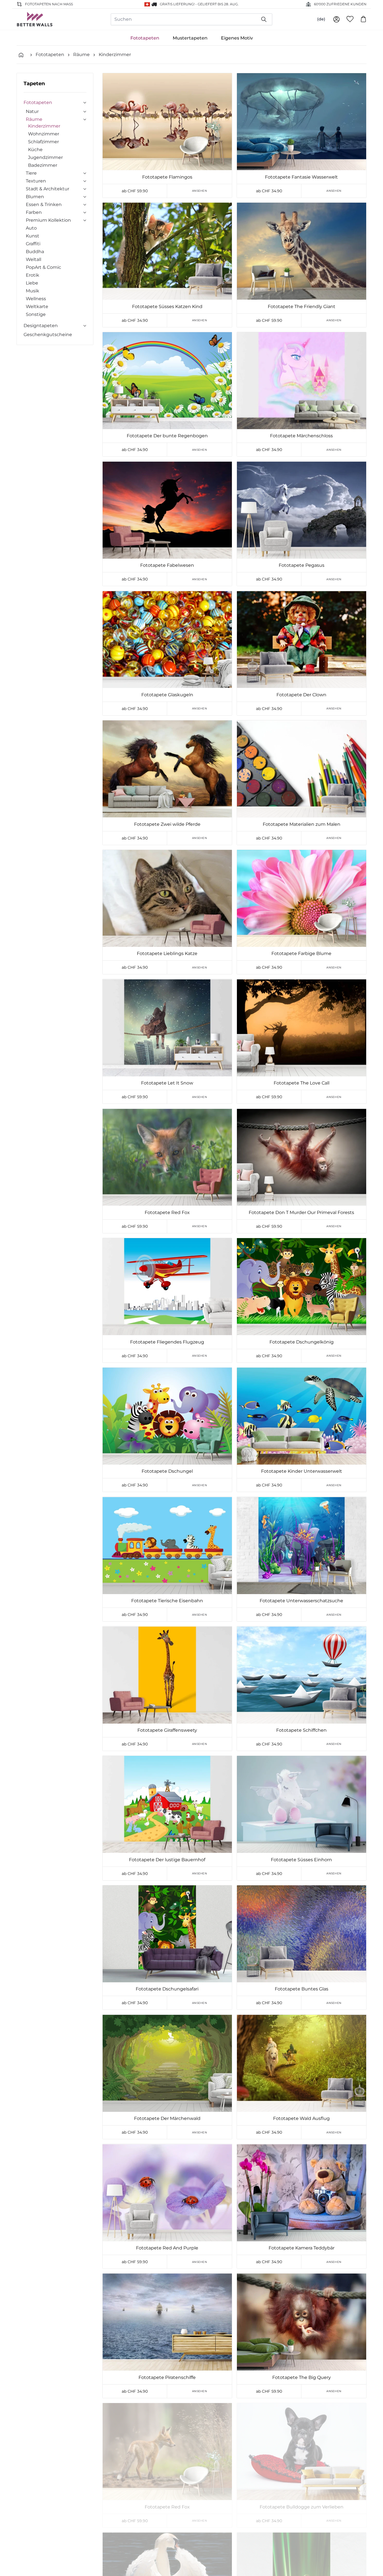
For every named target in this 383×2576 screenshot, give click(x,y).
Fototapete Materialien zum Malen (302, 824)
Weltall (34, 259)
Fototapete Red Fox (167, 1212)
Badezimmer (43, 165)
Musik (33, 291)
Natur (32, 111)
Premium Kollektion (48, 220)
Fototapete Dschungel (167, 1471)
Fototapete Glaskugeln (167, 695)
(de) (321, 19)
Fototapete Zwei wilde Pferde (167, 824)
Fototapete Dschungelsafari (167, 1989)
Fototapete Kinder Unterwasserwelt (302, 1471)
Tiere (31, 173)
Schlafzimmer (43, 142)
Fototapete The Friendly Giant (302, 307)
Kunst (33, 236)
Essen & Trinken (44, 204)
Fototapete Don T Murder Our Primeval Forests (301, 1212)
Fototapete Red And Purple (167, 2248)
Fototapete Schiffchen (301, 1730)
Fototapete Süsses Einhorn (301, 1860)
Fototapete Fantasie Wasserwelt (301, 177)
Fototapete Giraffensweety (167, 1730)
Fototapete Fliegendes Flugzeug (167, 1342)
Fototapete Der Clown (301, 695)
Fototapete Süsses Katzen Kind (167, 307)
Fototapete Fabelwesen (167, 565)
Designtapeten (41, 326)
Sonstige (36, 314)
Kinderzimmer (115, 55)
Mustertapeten (190, 38)
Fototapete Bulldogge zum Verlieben (302, 2507)
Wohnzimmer (44, 134)
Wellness (36, 299)
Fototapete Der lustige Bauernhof (167, 1860)
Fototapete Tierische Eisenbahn (167, 1601)
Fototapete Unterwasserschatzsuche (301, 1601)
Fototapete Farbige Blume (301, 953)
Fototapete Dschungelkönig (302, 1342)
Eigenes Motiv (237, 38)
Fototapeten (145, 38)
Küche (35, 150)
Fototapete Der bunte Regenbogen (167, 436)
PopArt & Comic (43, 267)
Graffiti (33, 244)
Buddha (35, 252)
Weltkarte (37, 307)
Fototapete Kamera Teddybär (302, 2248)
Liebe (32, 283)
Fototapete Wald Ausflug (301, 2118)
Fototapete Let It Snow (167, 1083)
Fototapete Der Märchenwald (167, 2118)
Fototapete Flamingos (167, 177)
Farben (34, 212)
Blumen (35, 197)
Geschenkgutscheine (48, 335)
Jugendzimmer (45, 157)
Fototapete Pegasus (302, 565)
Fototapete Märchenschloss (301, 436)
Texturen (36, 181)
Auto (31, 228)
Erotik (33, 275)
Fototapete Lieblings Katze (167, 953)
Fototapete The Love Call (302, 1083)
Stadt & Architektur (48, 189)
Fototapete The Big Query (302, 2377)
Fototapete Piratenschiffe (167, 2377)
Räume (81, 55)
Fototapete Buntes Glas (302, 1989)
